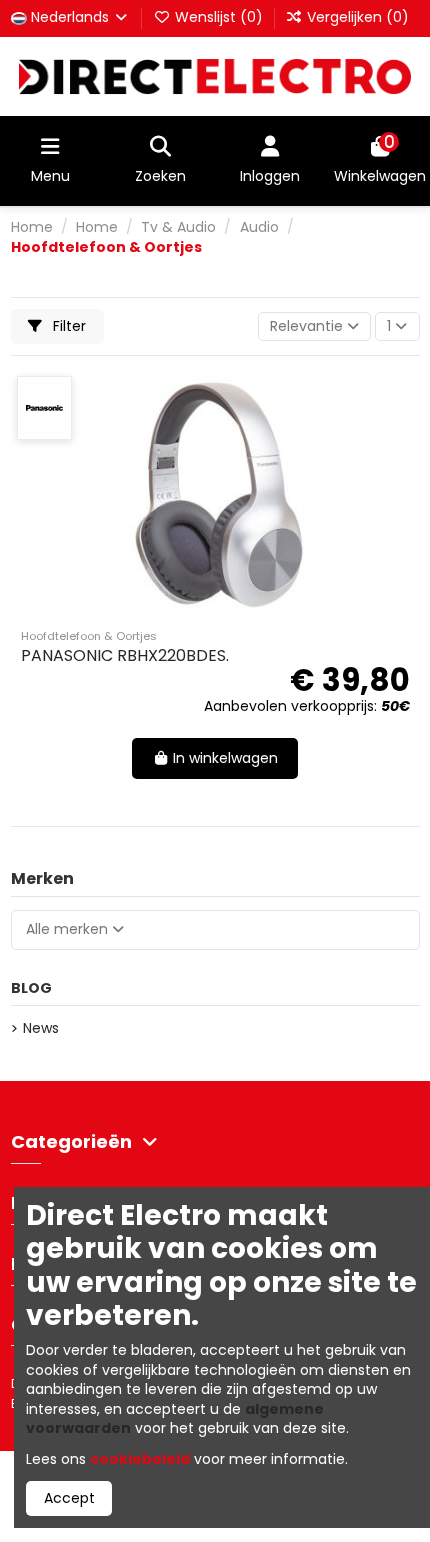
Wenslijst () (219, 17)
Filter (67, 326)
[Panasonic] (44, 408)
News (41, 1028)
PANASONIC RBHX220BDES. (125, 655)
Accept (69, 1498)
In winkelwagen (225, 758)
